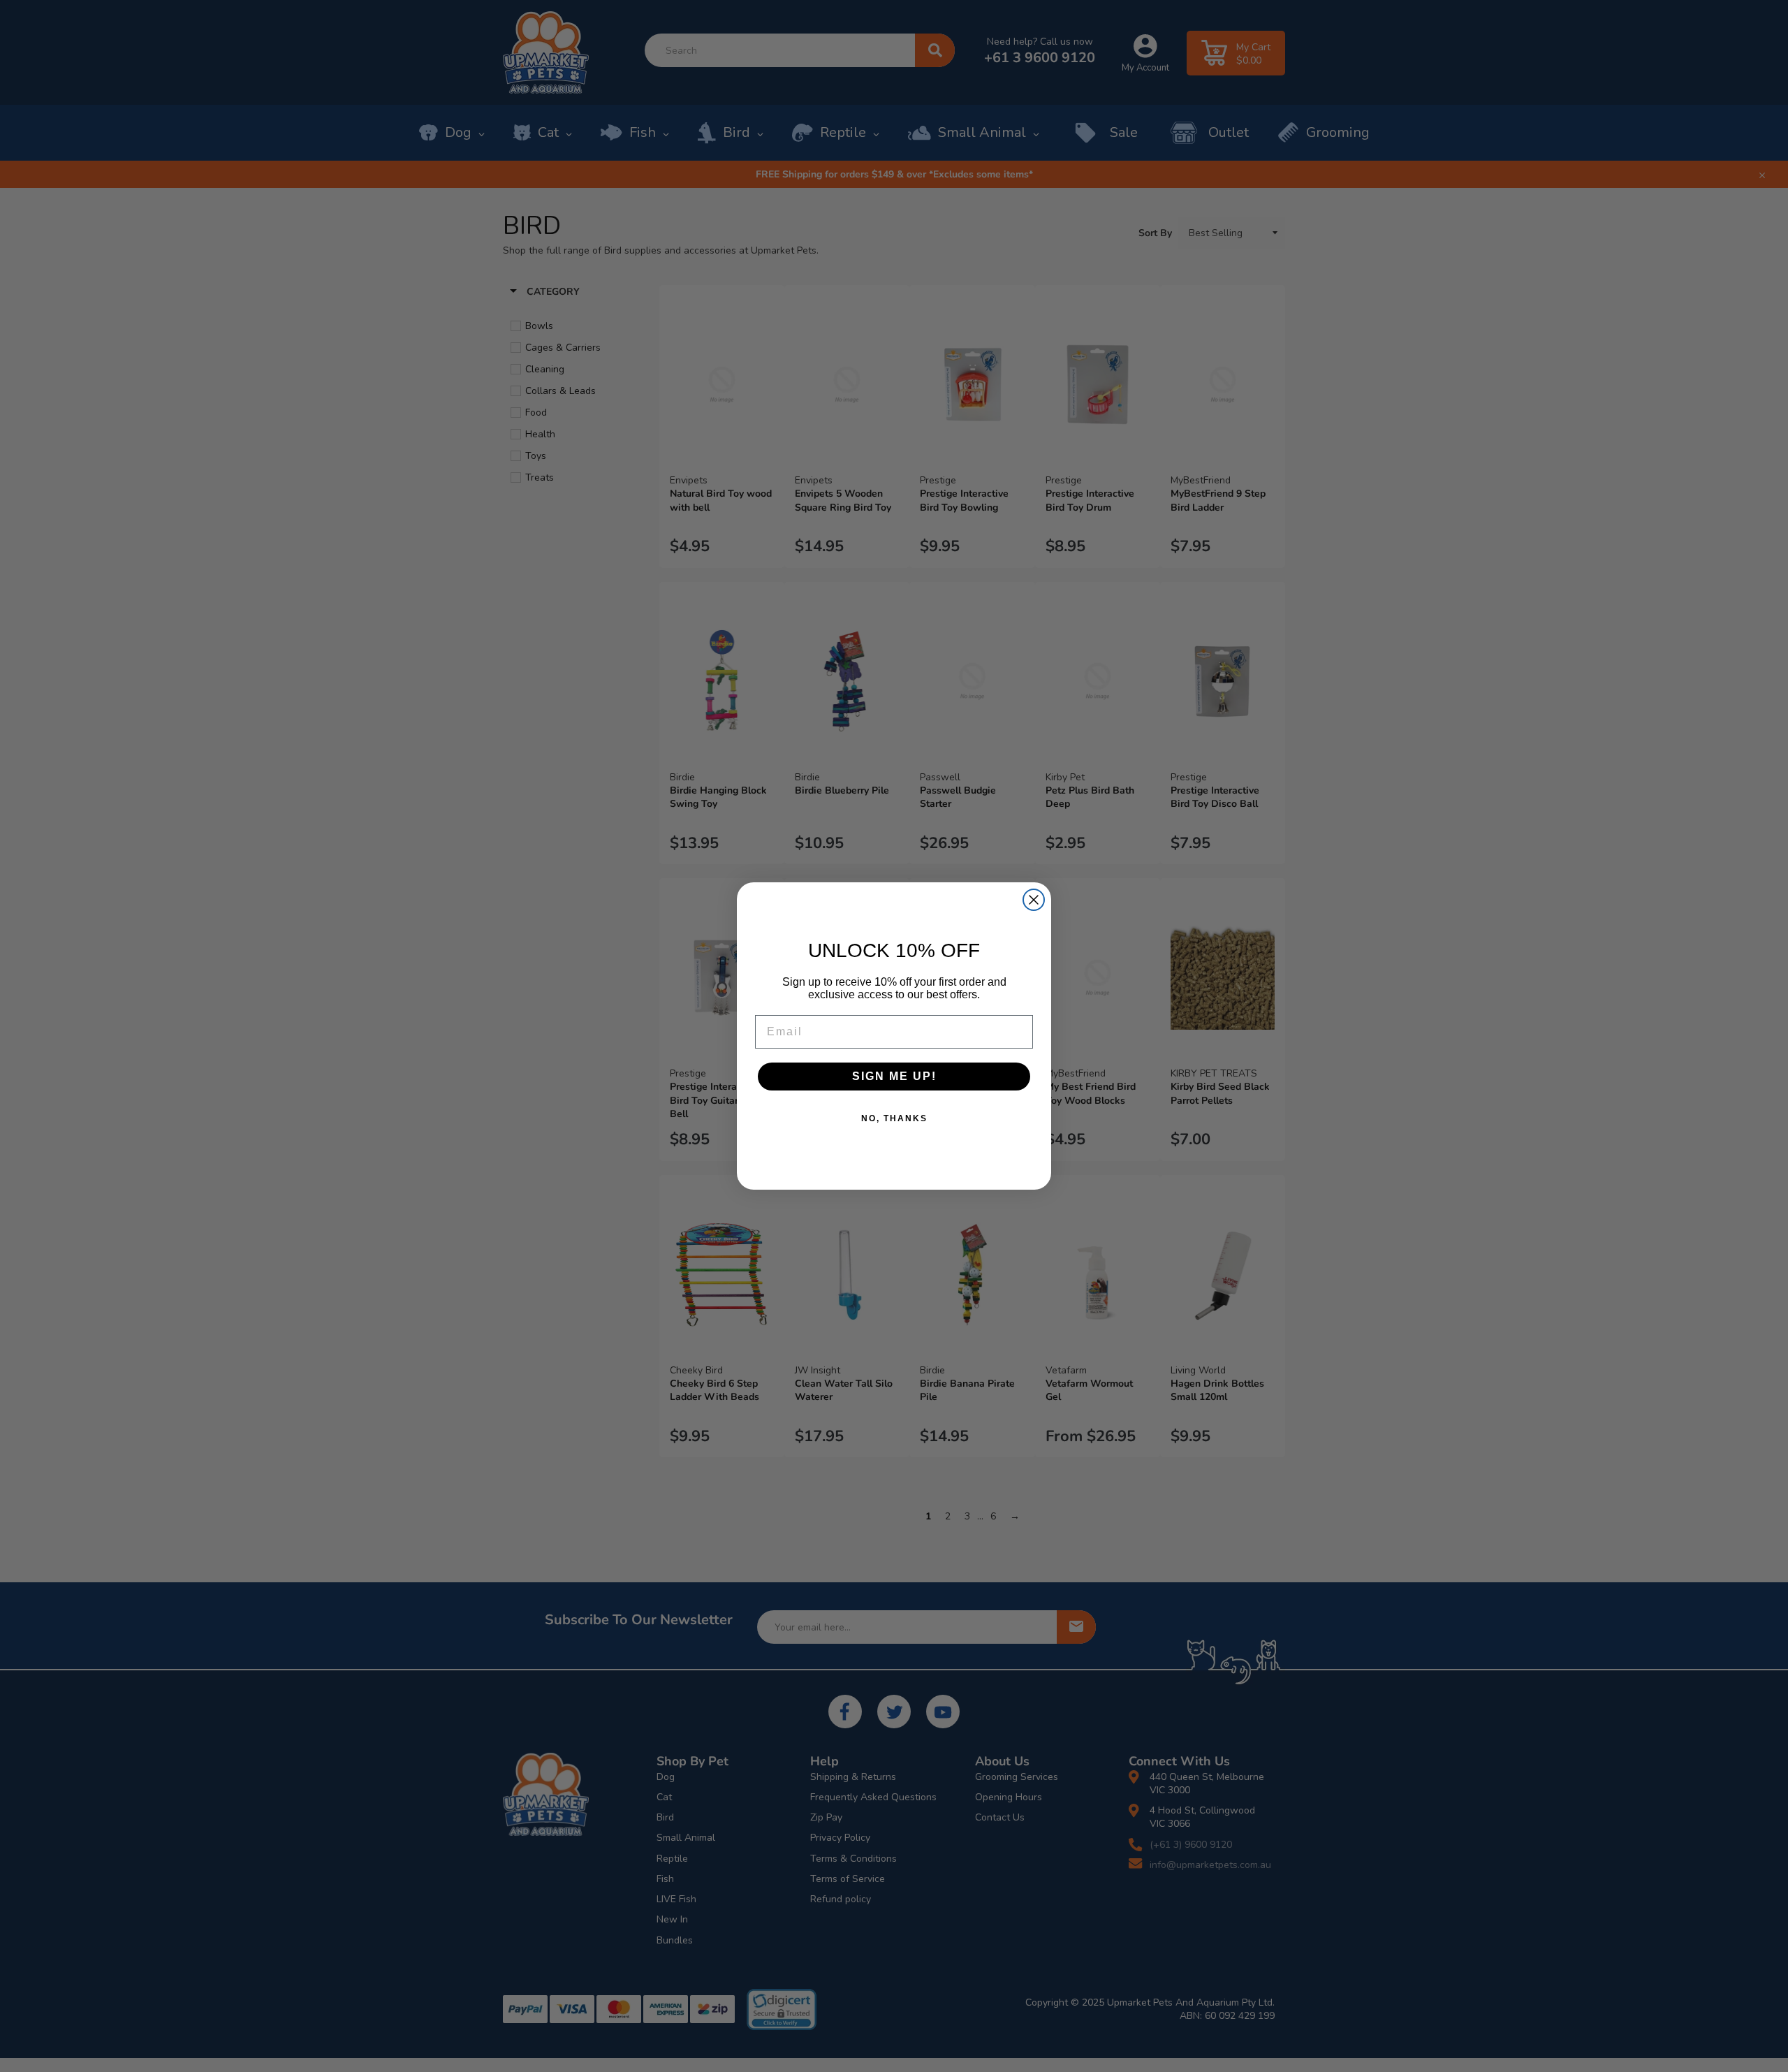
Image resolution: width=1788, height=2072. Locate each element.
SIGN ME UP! (894, 1076)
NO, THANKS (894, 1118)
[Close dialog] (1034, 900)
